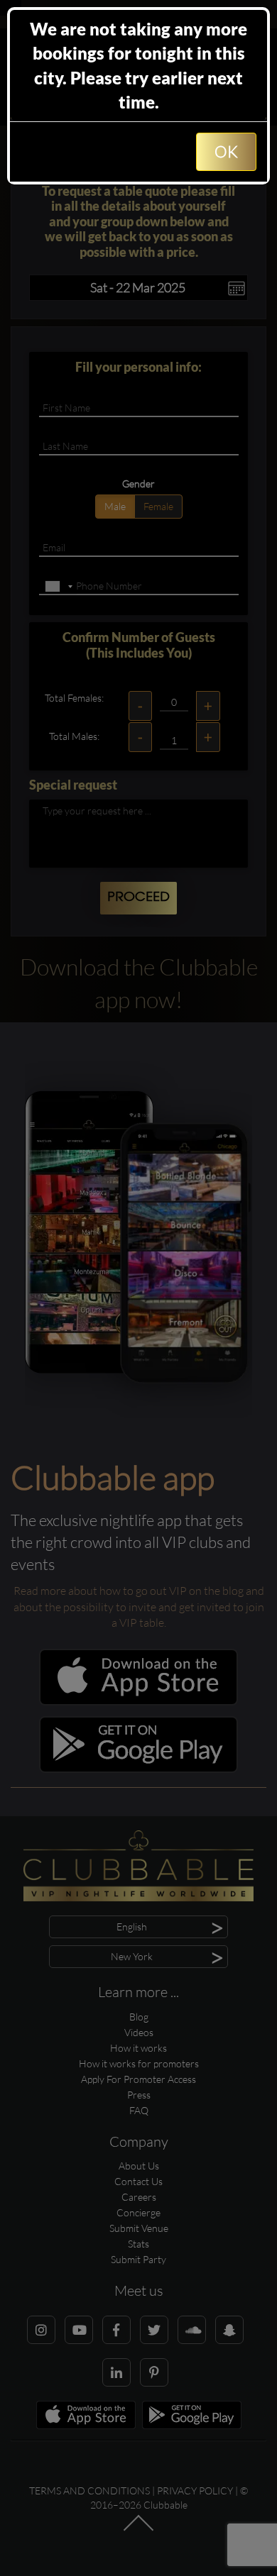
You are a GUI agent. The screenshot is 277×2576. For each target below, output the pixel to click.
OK (226, 151)
